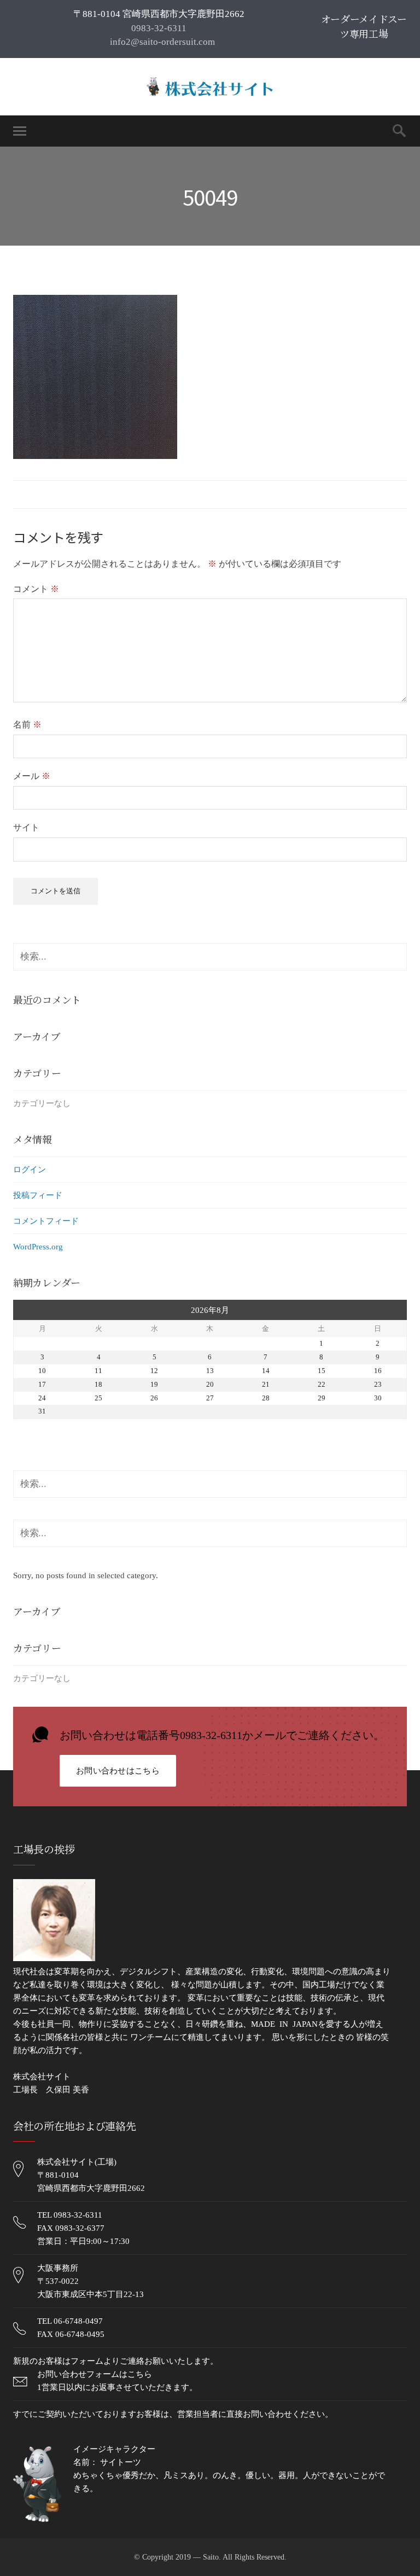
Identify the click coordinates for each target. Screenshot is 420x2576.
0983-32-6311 (159, 28)
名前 (27, 725)
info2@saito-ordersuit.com (161, 42)
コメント (36, 589)
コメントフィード (46, 1221)
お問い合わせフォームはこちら (95, 2374)
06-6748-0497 (78, 2321)
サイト (26, 827)
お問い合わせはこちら (118, 1771)
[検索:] (210, 957)
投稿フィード (38, 1195)
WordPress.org (38, 1247)
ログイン (30, 1170)
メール (32, 776)
